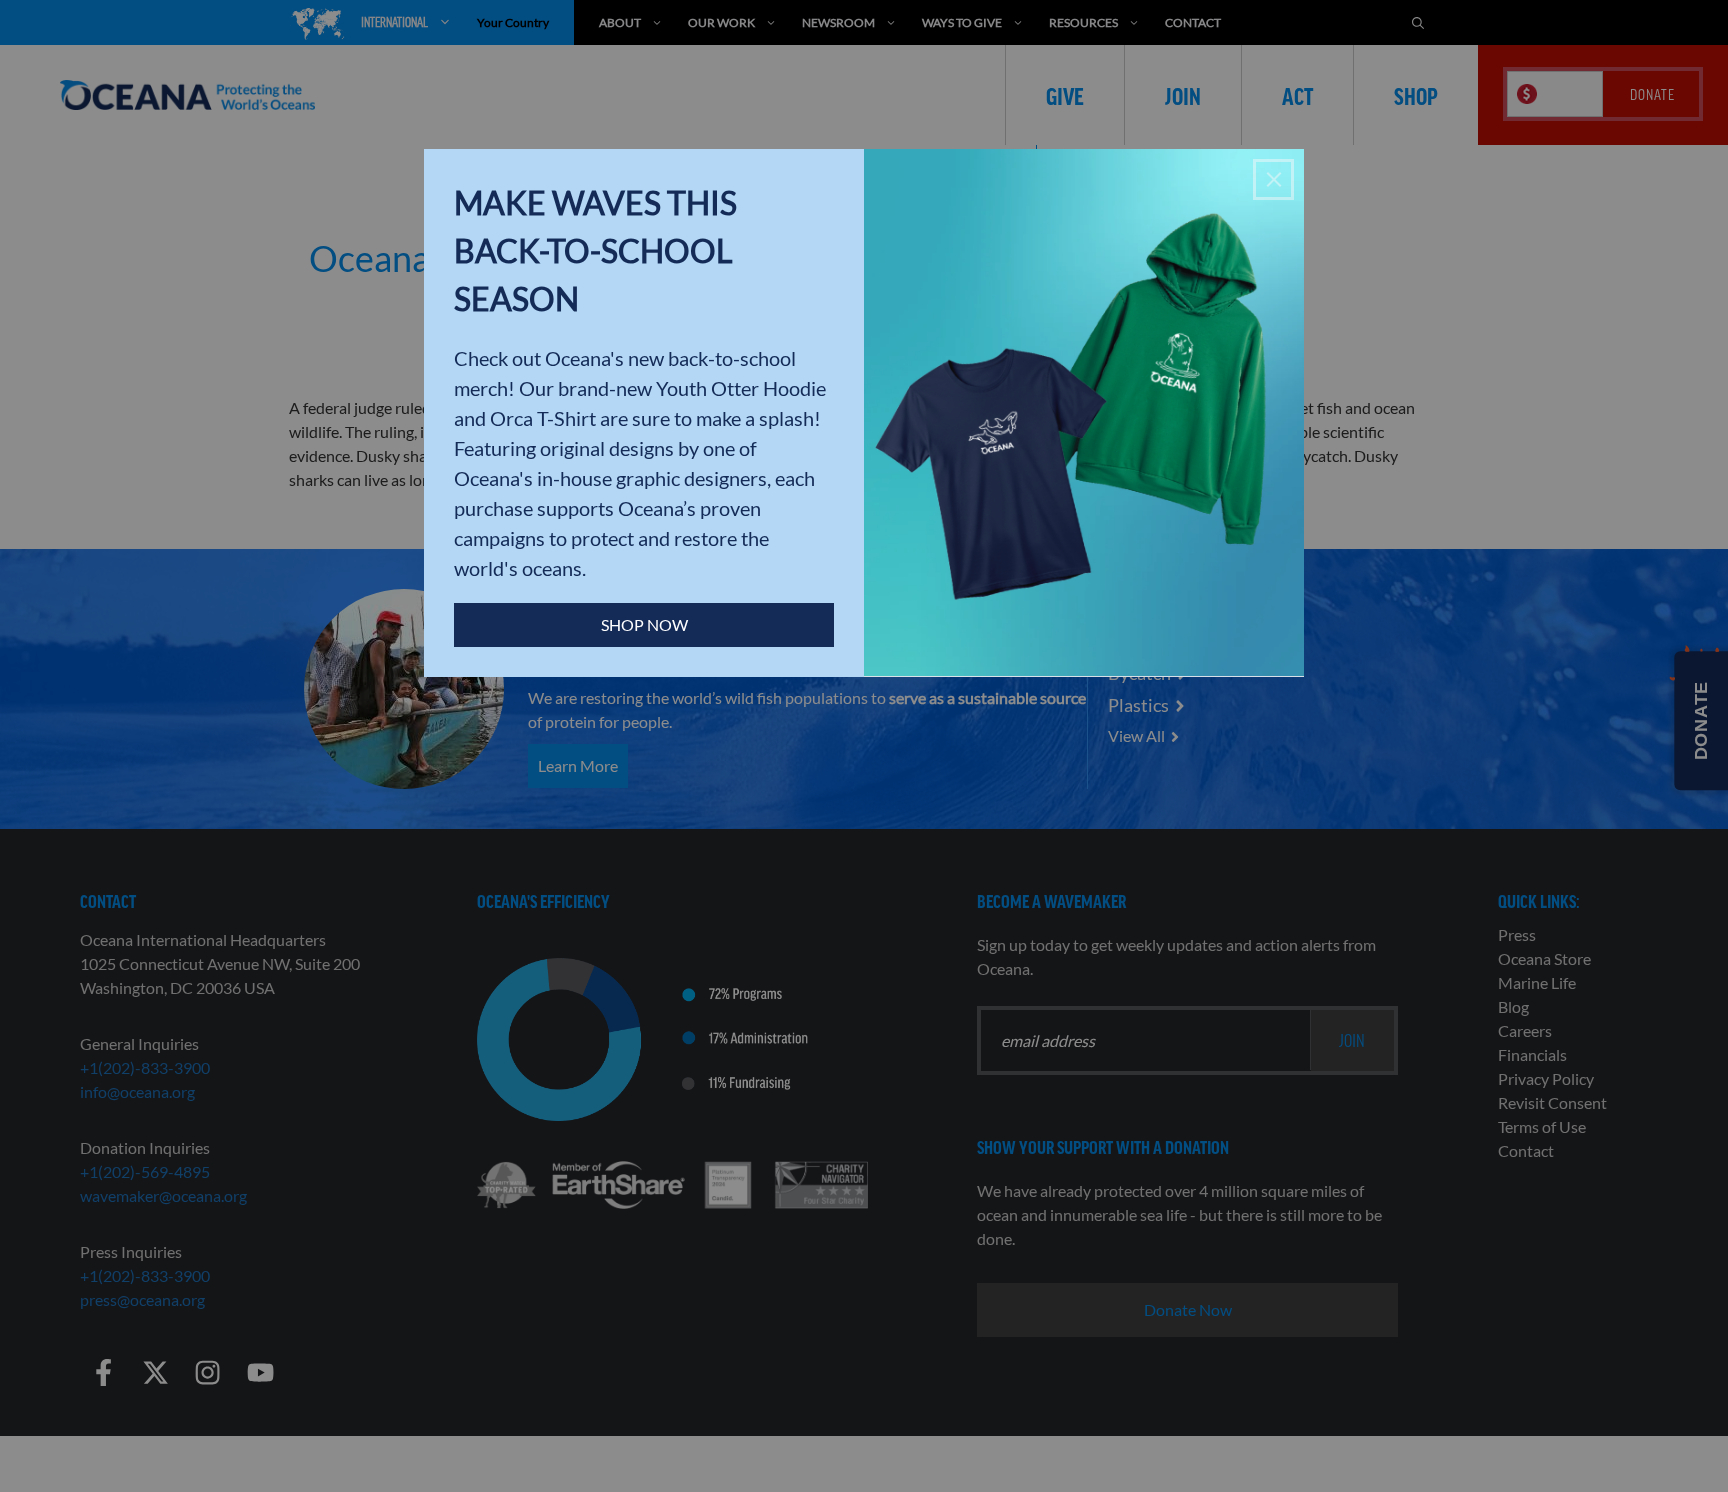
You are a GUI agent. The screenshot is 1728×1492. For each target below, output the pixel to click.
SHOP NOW (644, 624)
